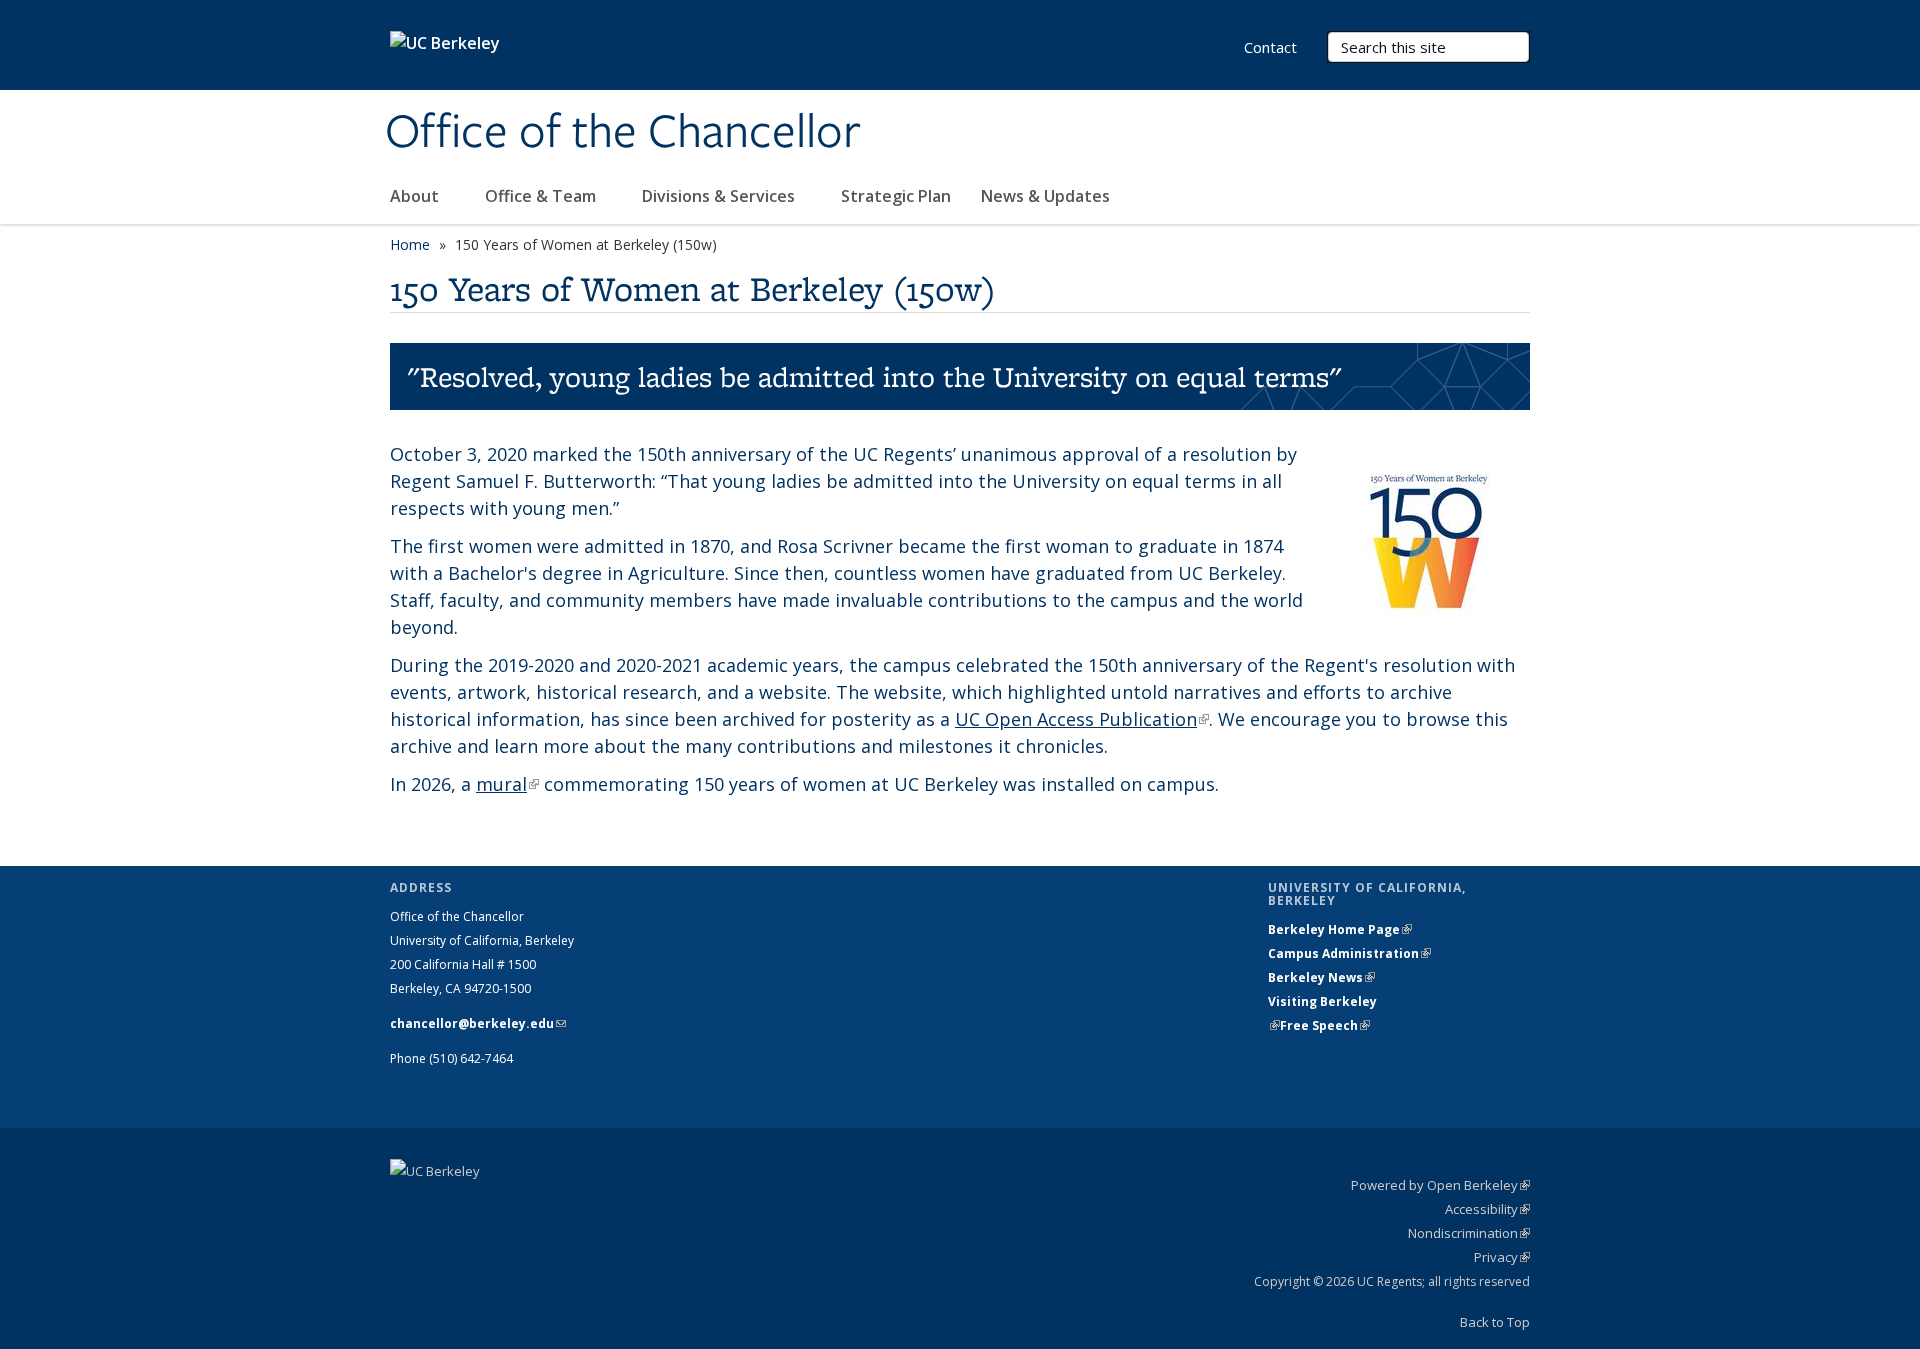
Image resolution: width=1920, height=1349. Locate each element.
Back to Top (1495, 1322)
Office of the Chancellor (623, 133)
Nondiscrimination (1469, 1233)
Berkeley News (1321, 977)
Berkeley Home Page (1340, 929)
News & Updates (1045, 196)
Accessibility (1487, 1209)
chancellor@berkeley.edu (478, 1023)
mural (507, 784)
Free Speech (1325, 1025)
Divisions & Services (720, 196)
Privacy (1502, 1257)
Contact (1270, 47)
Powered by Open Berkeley (1440, 1185)
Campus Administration (1349, 953)
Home (410, 244)
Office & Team (542, 196)
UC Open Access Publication (1082, 719)
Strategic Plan (896, 196)
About (416, 196)
